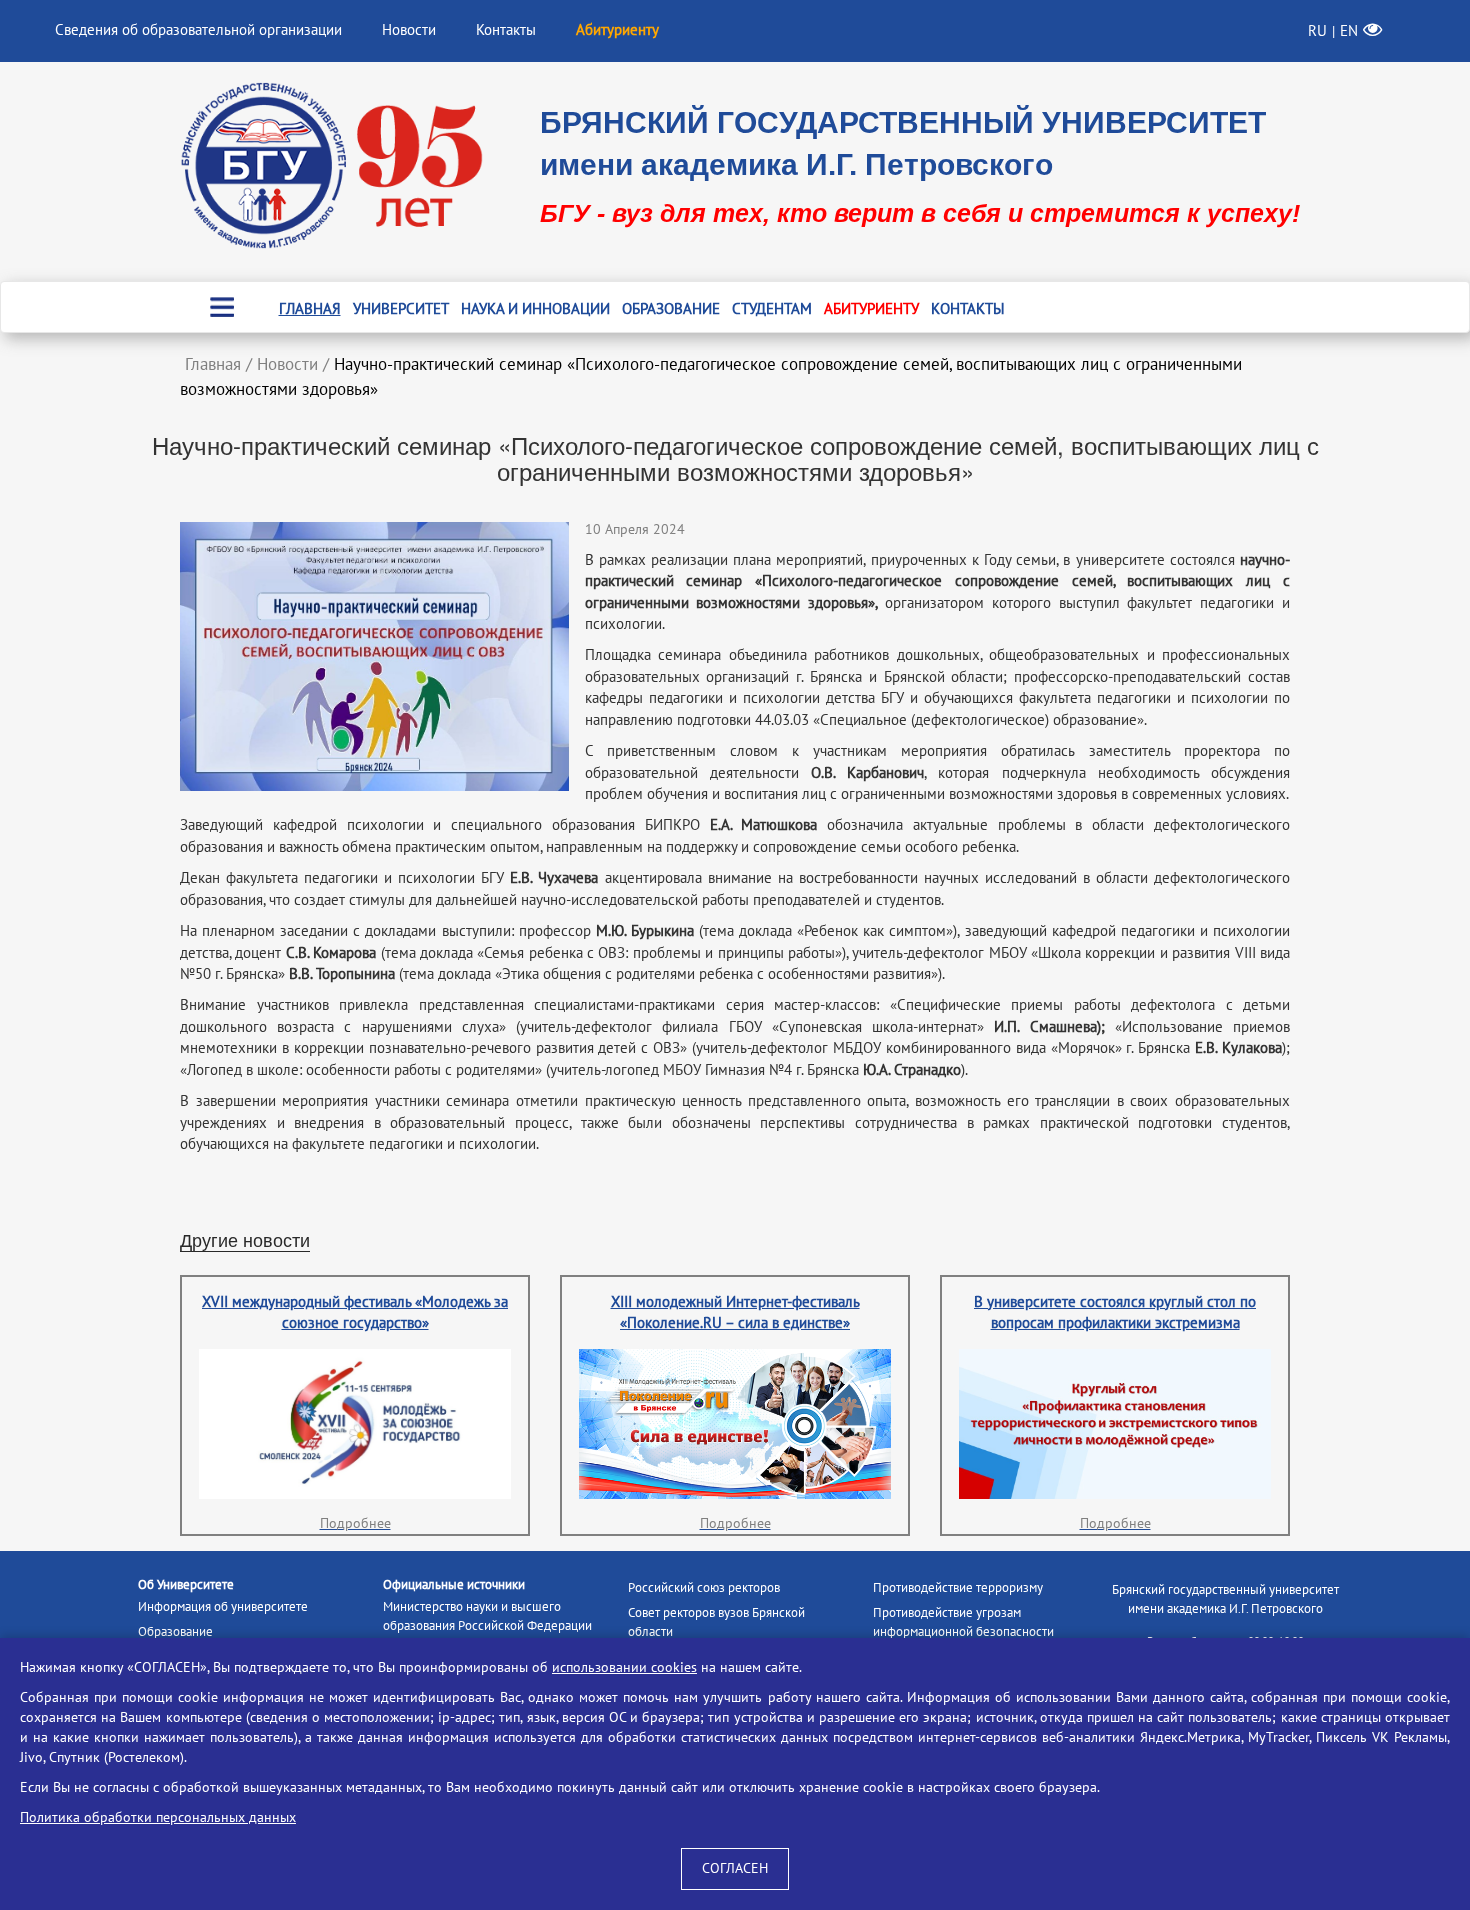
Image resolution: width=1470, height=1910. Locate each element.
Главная (310, 309)
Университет (401, 309)
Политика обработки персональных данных (158, 1817)
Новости (409, 30)
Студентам (772, 309)
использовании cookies (624, 1667)
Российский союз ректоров (704, 1588)
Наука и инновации (535, 309)
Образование (671, 309)
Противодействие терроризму (958, 1588)
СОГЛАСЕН (735, 1868)
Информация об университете (223, 1607)
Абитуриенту (871, 309)
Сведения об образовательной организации (198, 30)
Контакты (506, 30)
